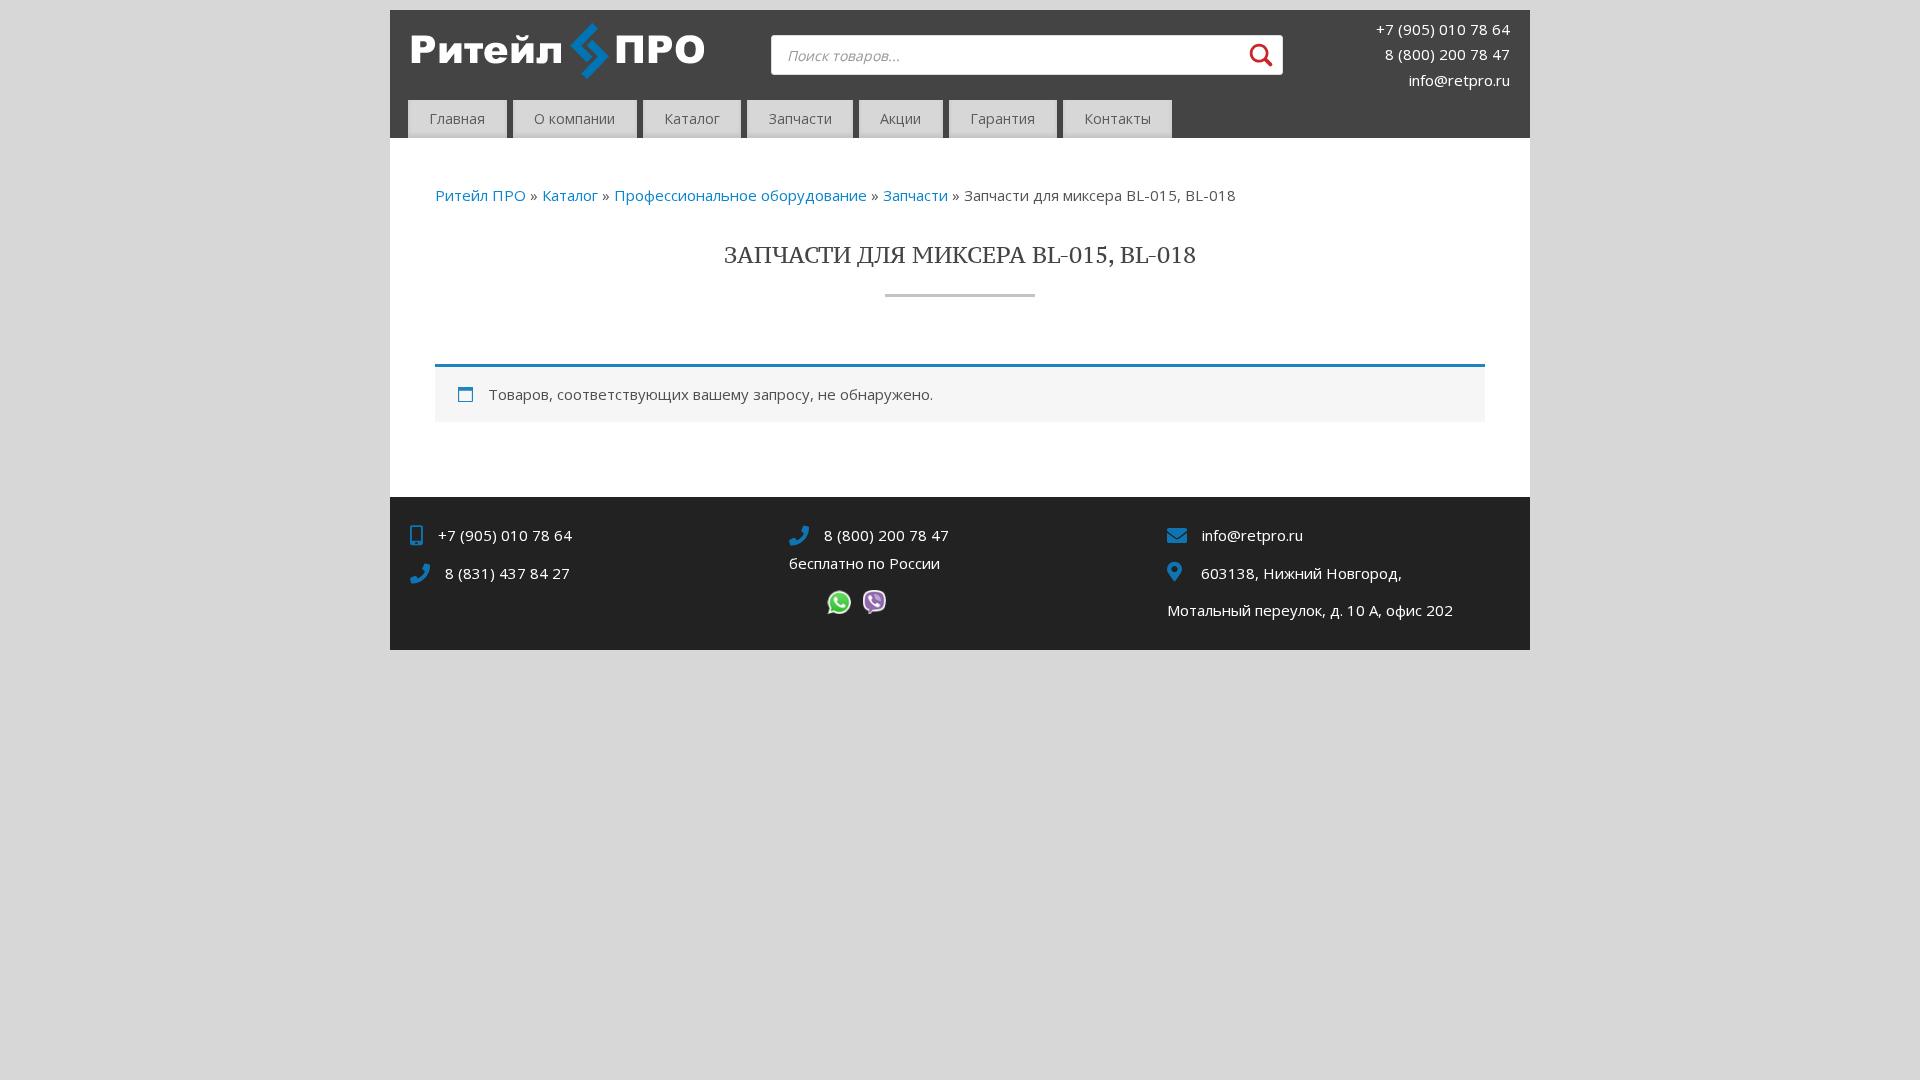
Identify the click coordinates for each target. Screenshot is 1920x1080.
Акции (900, 118)
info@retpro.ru (1459, 80)
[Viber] (874, 606)
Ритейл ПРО (480, 195)
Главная (457, 118)
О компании (574, 118)
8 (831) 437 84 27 (507, 573)
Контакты (1117, 118)
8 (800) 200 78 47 (1447, 54)
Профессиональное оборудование (740, 195)
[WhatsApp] (839, 606)
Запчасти (800, 118)
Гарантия (1002, 118)
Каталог (692, 118)
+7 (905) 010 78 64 (1443, 29)
